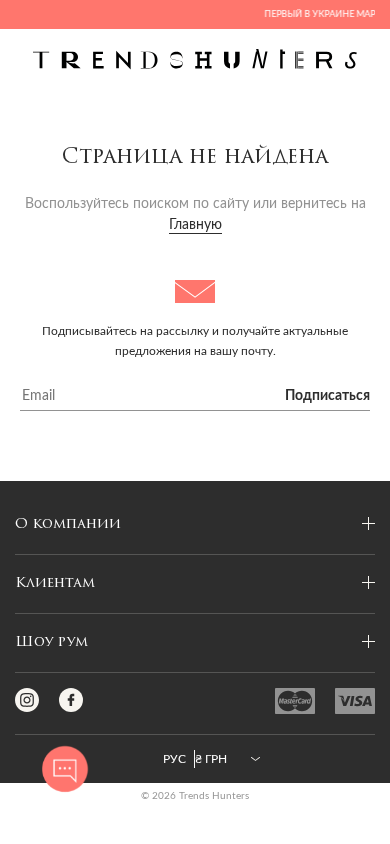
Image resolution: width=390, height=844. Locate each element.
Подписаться (327, 396)
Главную (195, 225)
